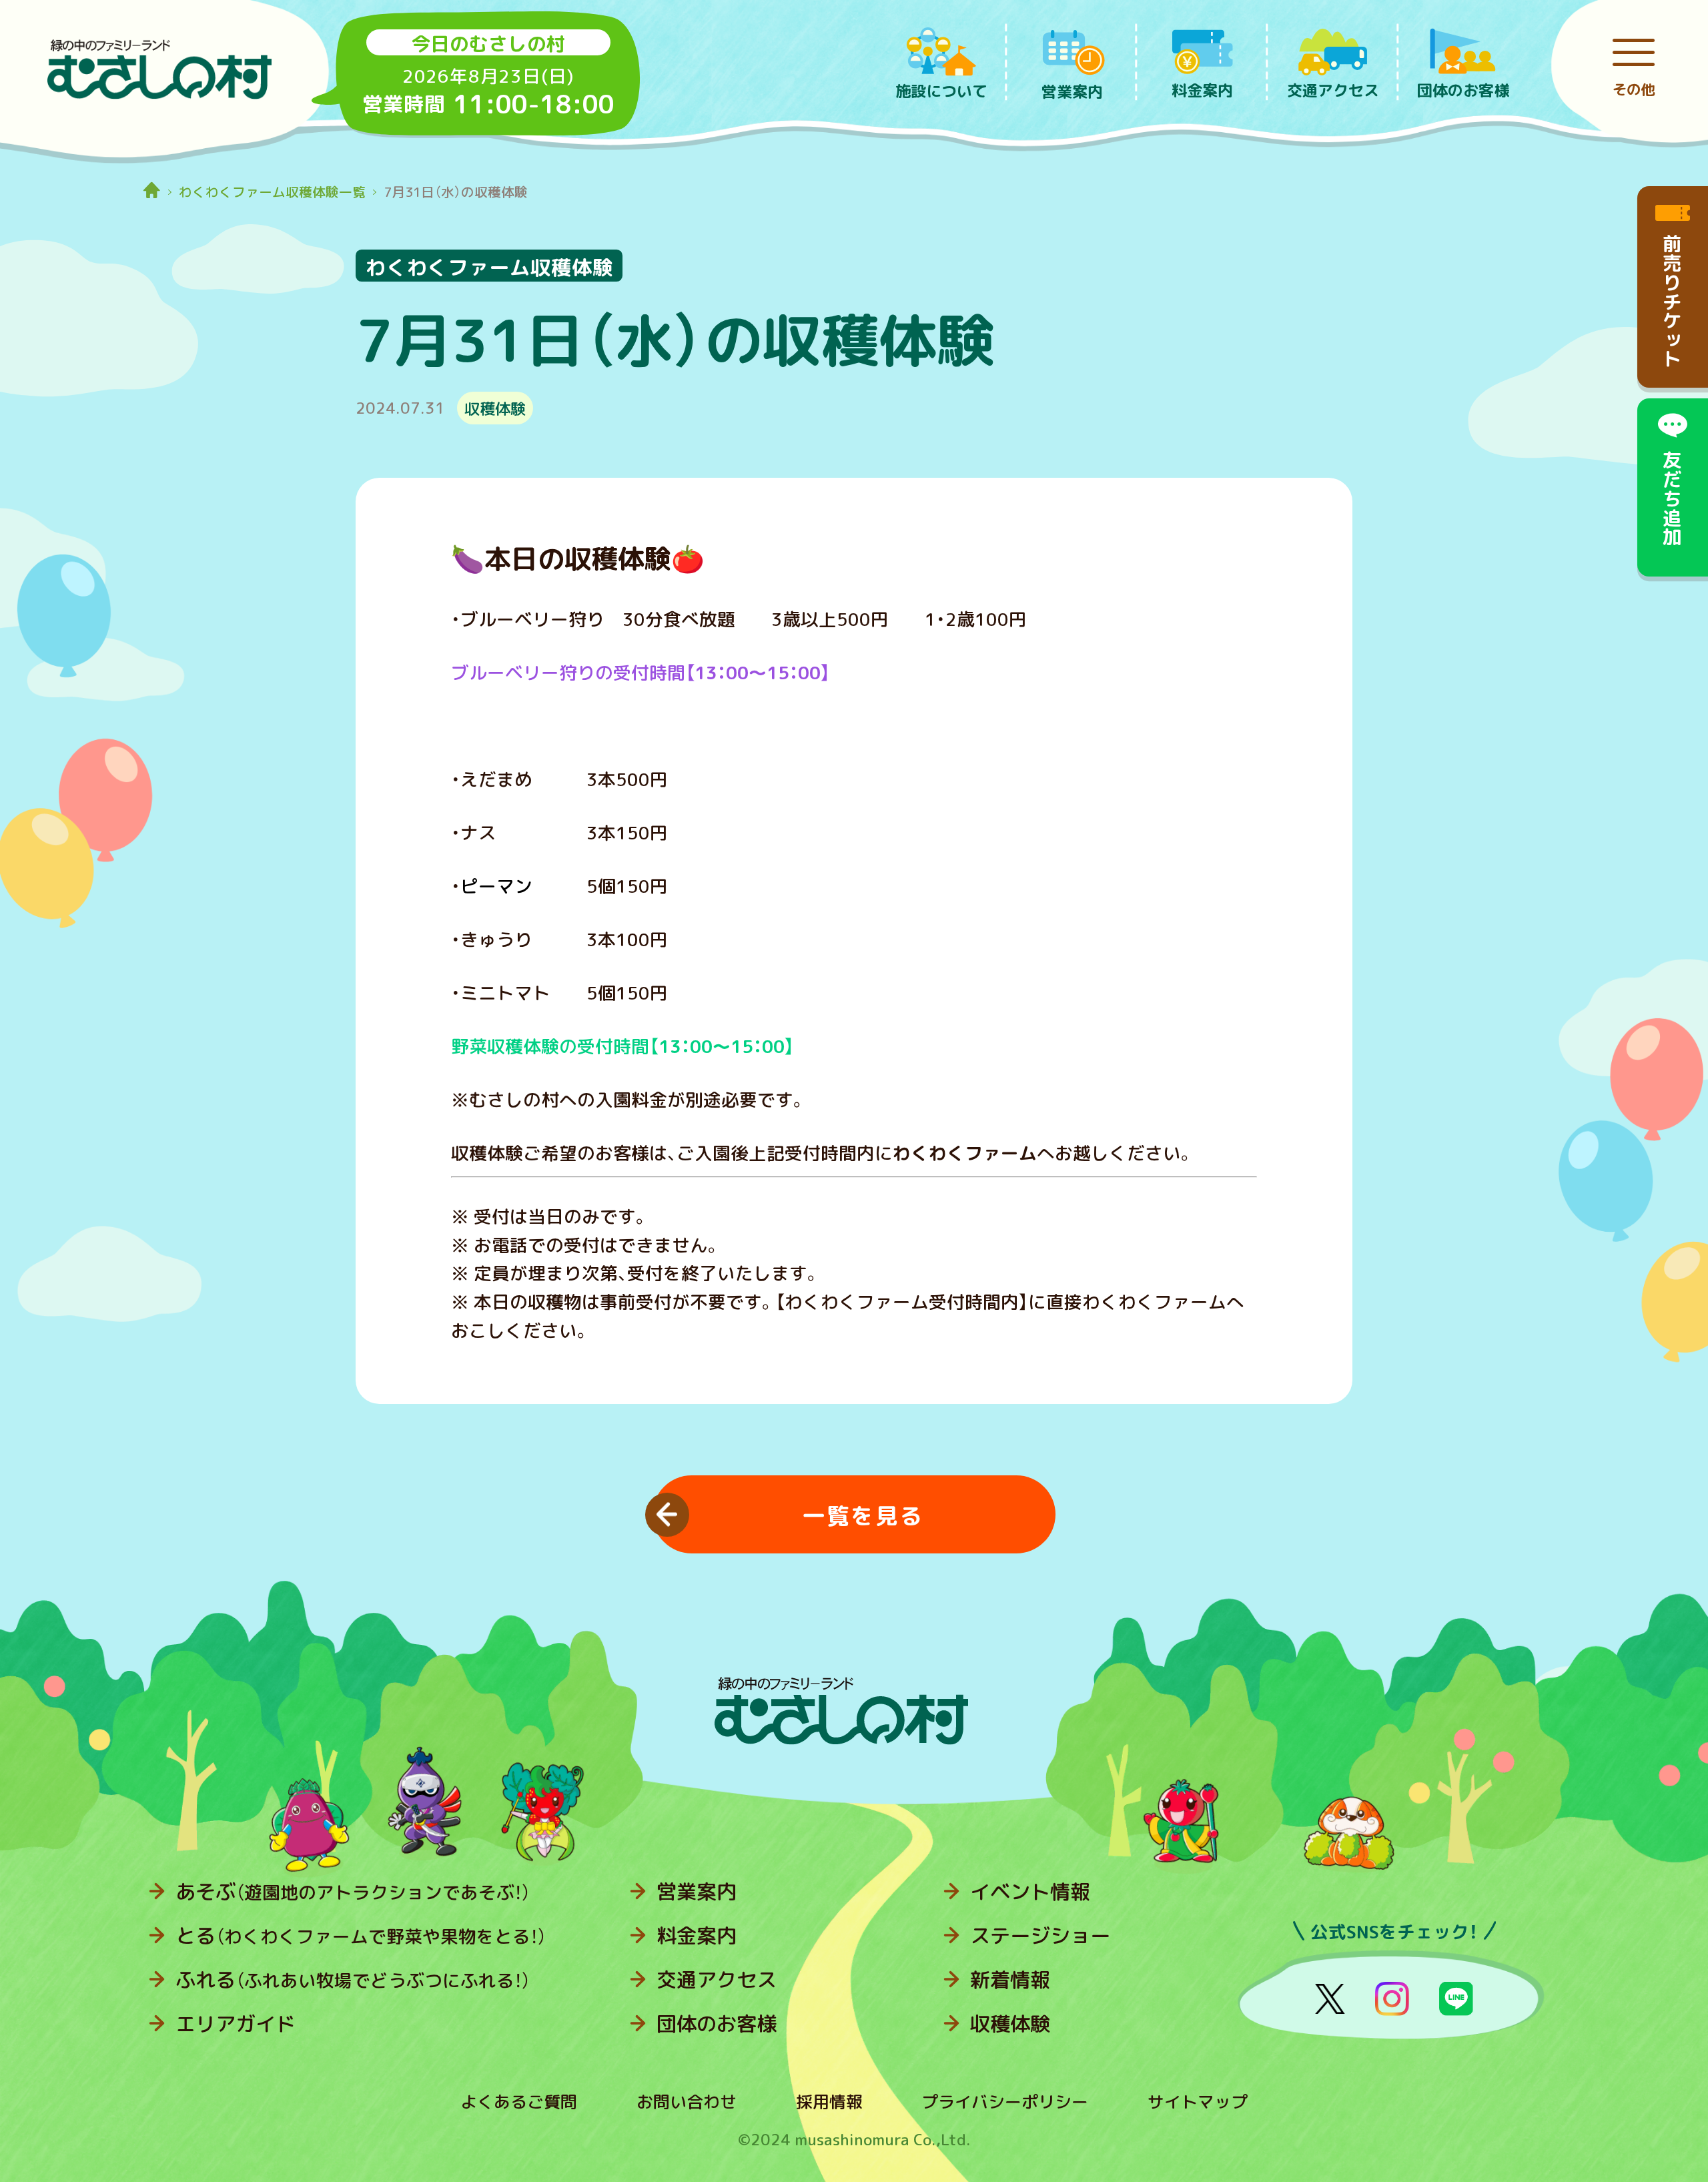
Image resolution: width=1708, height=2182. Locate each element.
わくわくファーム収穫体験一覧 (272, 192)
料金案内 (697, 1936)
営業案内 (697, 1892)
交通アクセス (717, 1980)
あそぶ (353, 1892)
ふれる (353, 1980)
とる (361, 1936)
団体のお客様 (717, 2024)
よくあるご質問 (519, 2102)
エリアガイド (236, 2024)
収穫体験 (1010, 2024)
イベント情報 (1030, 1892)
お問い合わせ (687, 2102)
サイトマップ (1198, 2102)
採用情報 (829, 2102)
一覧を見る (863, 1516)
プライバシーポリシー (1005, 2102)
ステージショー (1040, 1936)
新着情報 (1010, 1980)
